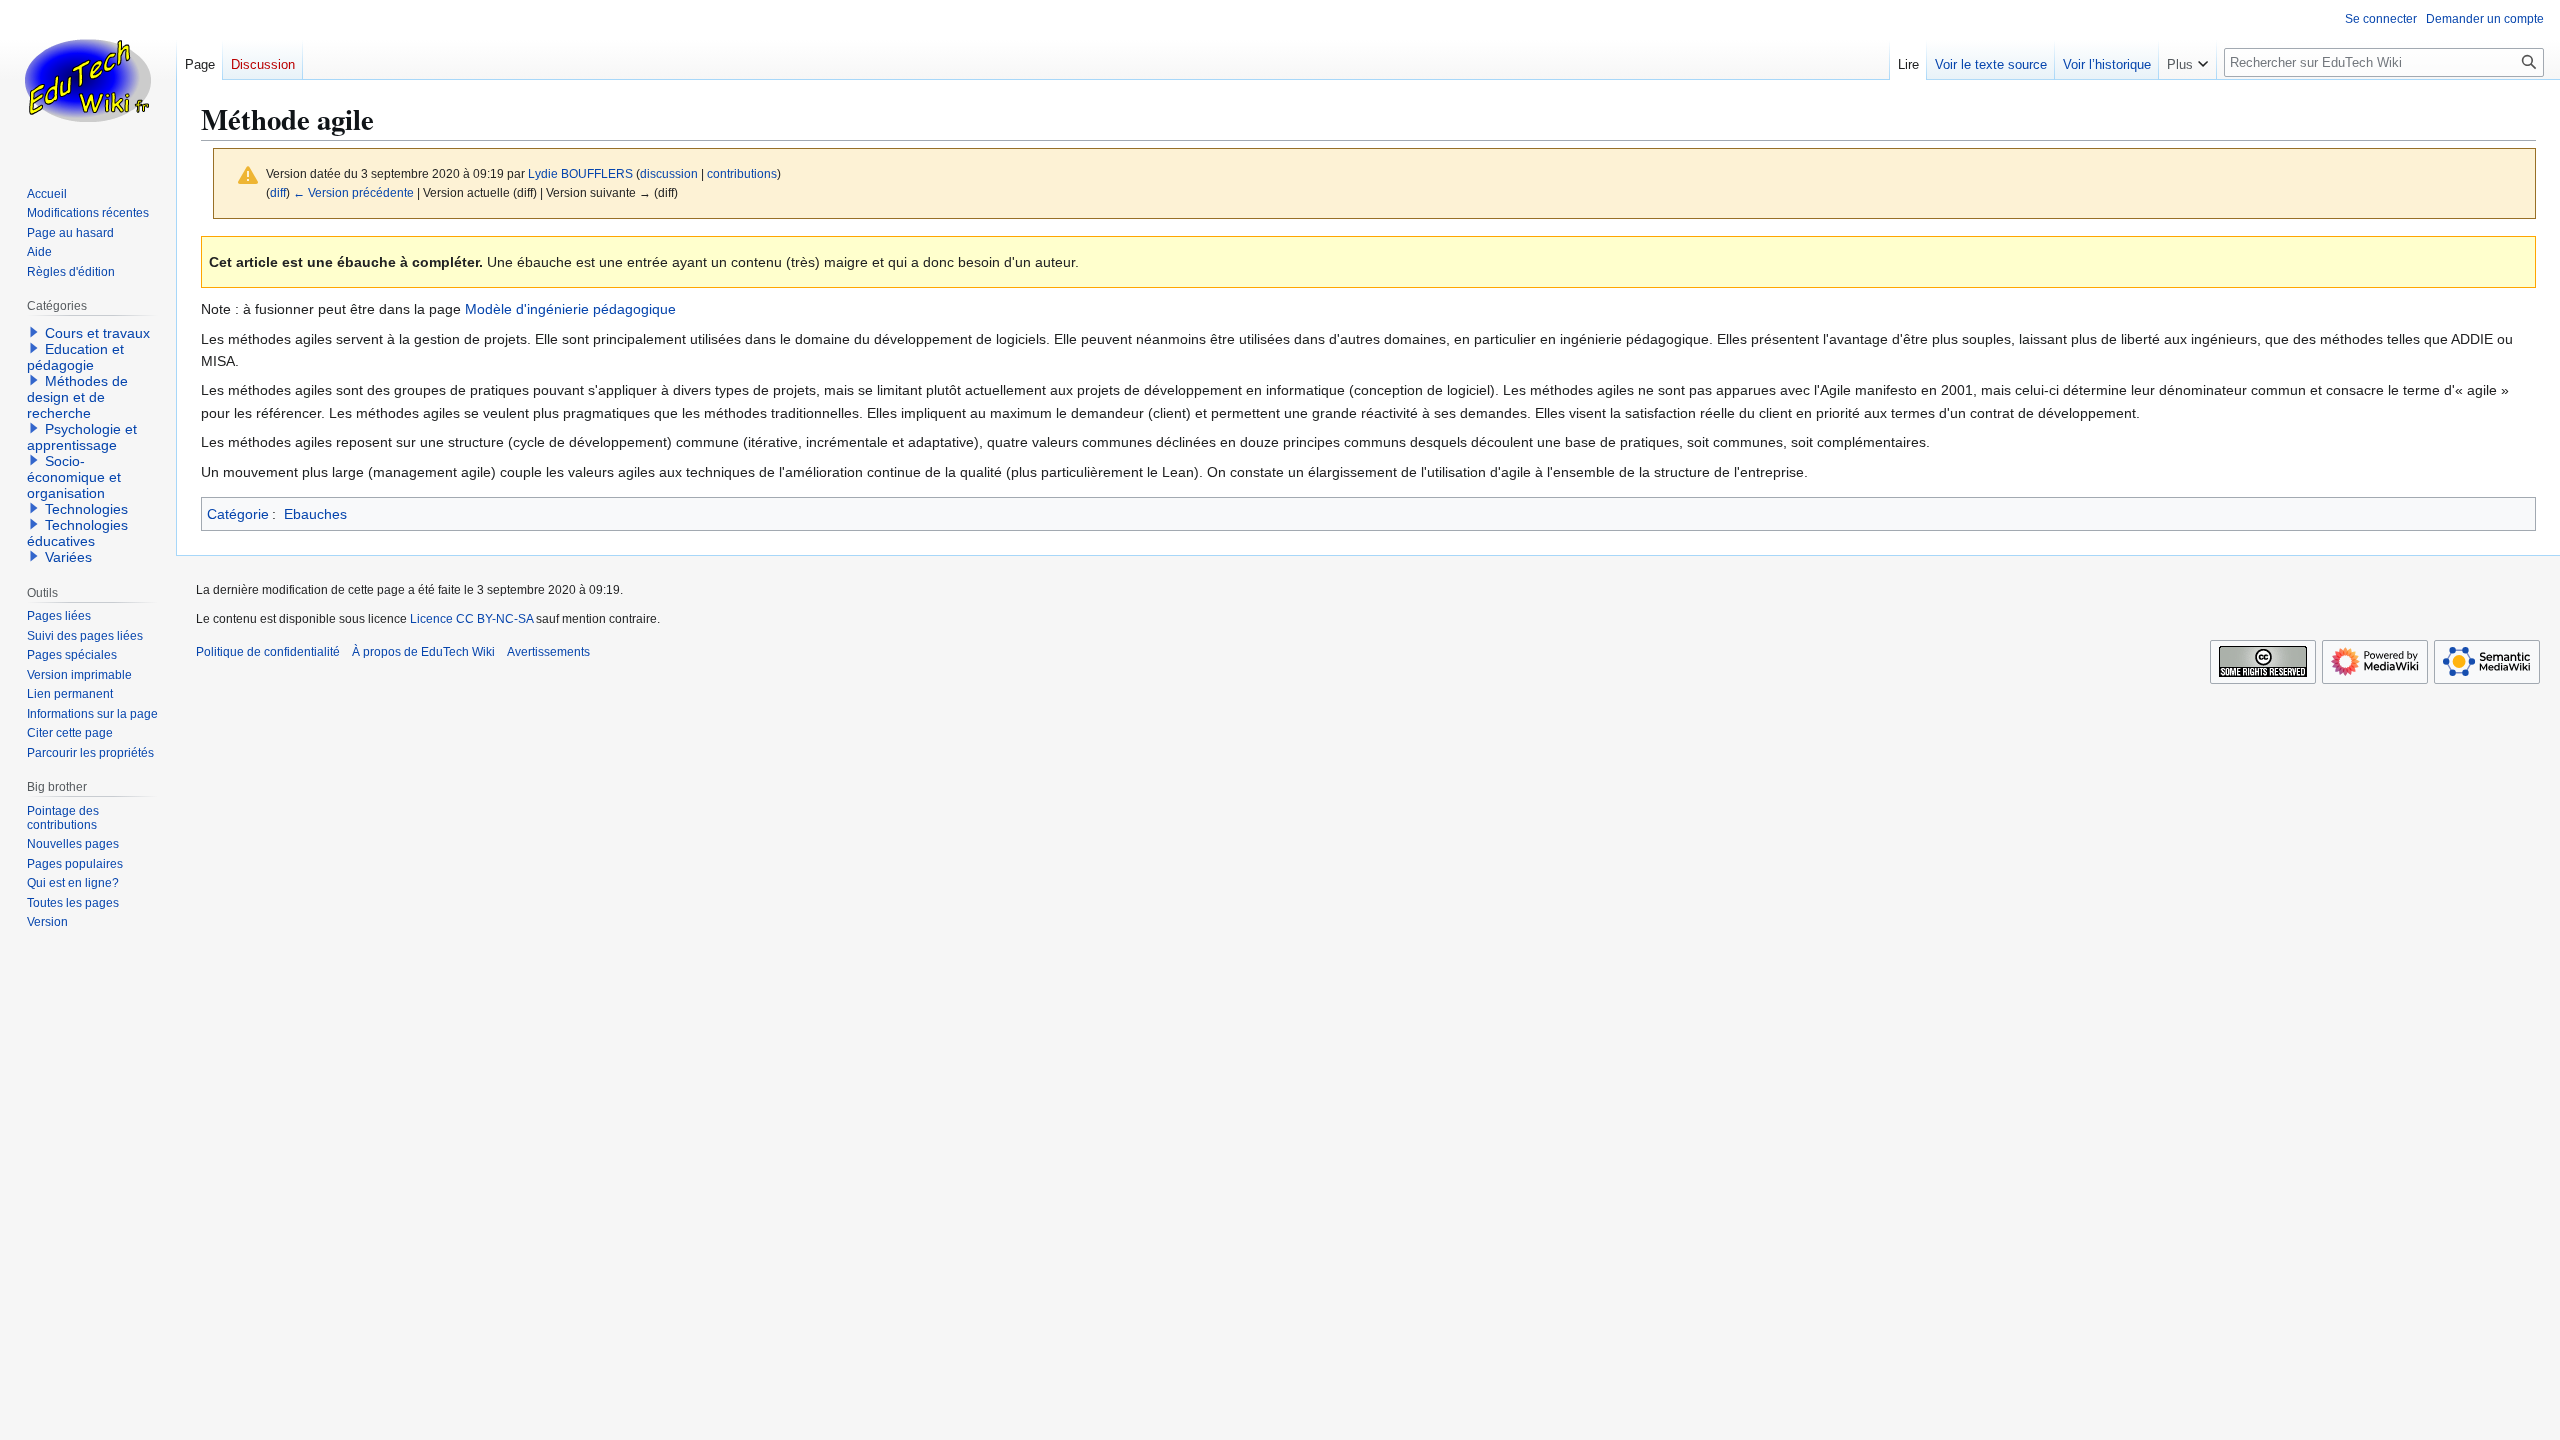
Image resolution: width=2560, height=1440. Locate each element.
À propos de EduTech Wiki (423, 652)
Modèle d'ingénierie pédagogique (570, 309)
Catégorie (238, 514)
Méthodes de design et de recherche (77, 397)
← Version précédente (353, 192)
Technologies (86, 509)
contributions (742, 173)
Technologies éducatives (77, 533)
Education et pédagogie (75, 357)
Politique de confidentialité (268, 652)
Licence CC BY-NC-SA (471, 619)
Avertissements (548, 652)
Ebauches (315, 514)
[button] (2187, 60)
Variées (68, 557)
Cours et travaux (97, 333)
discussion (669, 173)
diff (278, 192)
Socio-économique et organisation (74, 477)
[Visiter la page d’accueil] (88, 80)
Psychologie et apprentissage (82, 437)
